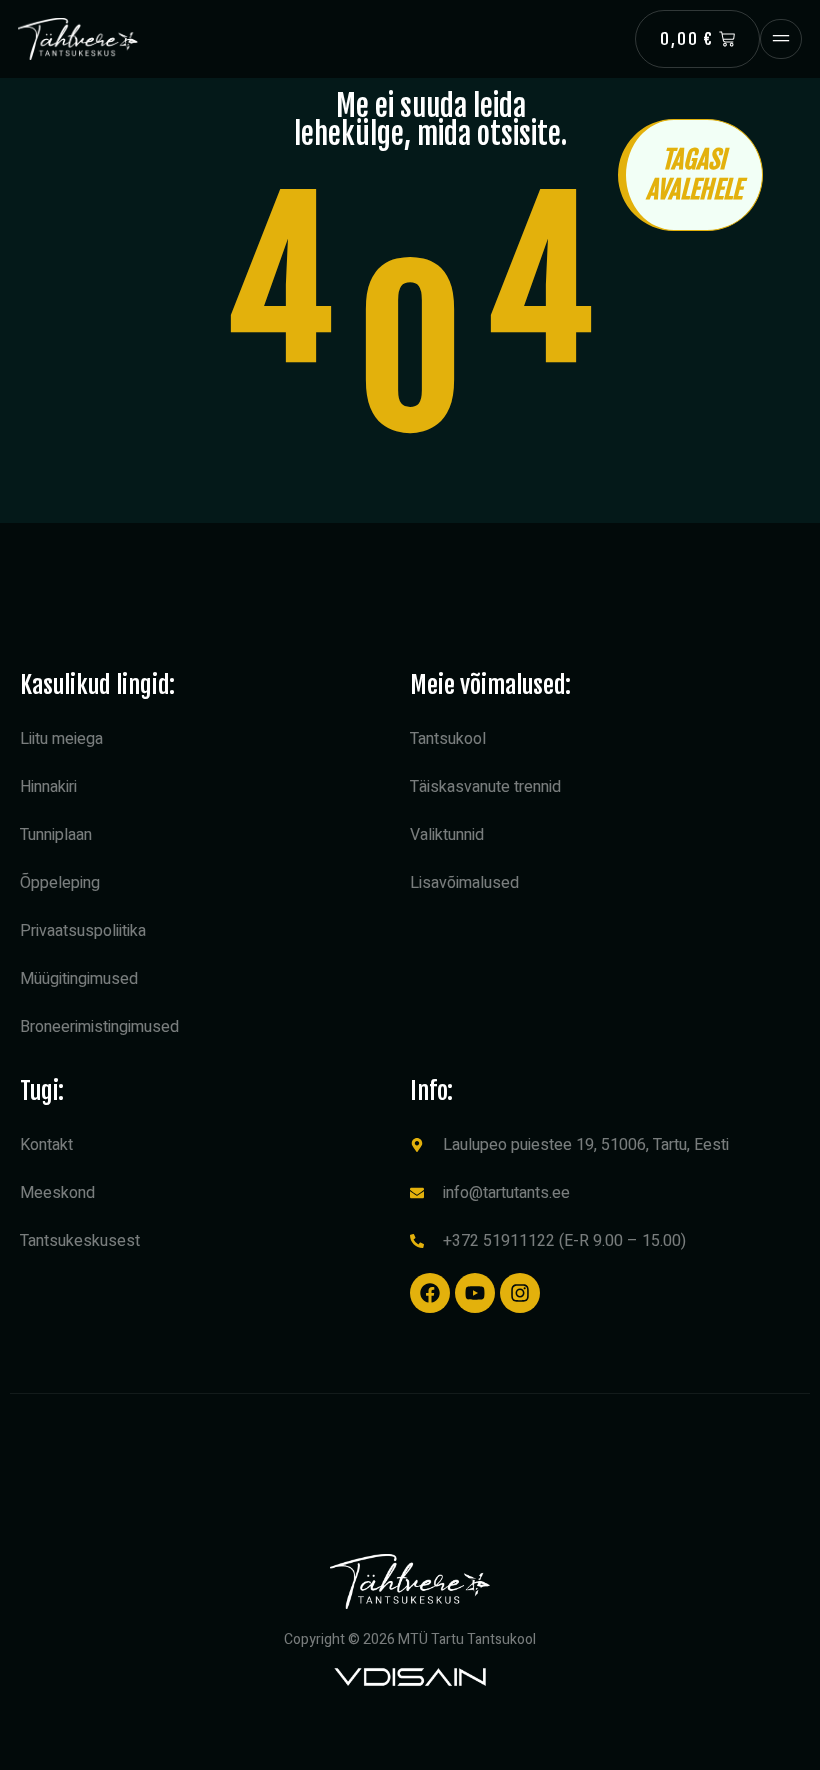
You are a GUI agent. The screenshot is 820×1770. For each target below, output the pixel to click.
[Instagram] (520, 1293)
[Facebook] (430, 1293)
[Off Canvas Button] (781, 39)
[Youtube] (475, 1293)
